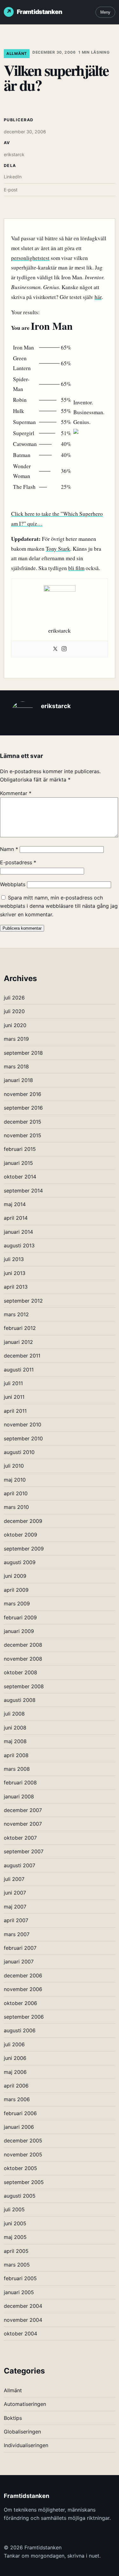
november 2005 (23, 2154)
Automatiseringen (25, 2404)
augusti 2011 (19, 1370)
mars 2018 (16, 1066)
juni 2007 (15, 1893)
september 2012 (23, 1301)
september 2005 (24, 2182)
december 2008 (23, 1645)
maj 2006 (15, 2072)
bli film (76, 568)
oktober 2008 (20, 1672)
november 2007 (23, 1824)
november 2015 (23, 1135)
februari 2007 (20, 1948)
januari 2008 (19, 1796)
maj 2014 (15, 1204)
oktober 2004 (20, 2334)
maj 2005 (15, 2237)
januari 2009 (19, 1631)
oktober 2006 (20, 2003)
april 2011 (15, 1411)
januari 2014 (18, 1232)
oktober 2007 (20, 1838)
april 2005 (16, 2251)
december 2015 (23, 1122)
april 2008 (16, 1755)
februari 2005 (20, 2278)
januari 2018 (18, 1080)
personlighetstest (30, 258)
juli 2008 (14, 1714)
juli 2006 (14, 2044)
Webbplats (13, 884)
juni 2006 (15, 2058)
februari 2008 (20, 1783)
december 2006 (23, 1975)
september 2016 (23, 1108)
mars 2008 (17, 1769)
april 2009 (16, 1590)
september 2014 (23, 1191)
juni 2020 (15, 1025)
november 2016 (23, 1094)
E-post (11, 190)
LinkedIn (13, 177)
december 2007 (23, 1810)
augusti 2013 (19, 1245)
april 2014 (16, 1218)
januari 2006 (19, 2127)
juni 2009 (15, 1576)
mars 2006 (17, 2099)
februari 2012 (20, 1328)
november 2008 (23, 1659)
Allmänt (17, 53)
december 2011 (22, 1356)
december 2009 (23, 1521)
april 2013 (16, 1287)
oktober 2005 (20, 2168)
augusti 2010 (19, 1452)
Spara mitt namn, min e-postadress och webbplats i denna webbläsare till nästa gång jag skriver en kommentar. (59, 906)
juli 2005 (14, 2209)
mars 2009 (17, 1603)
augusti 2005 (20, 2196)
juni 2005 (15, 2223)
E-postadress (18, 862)
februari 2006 (20, 2113)
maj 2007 (15, 1907)
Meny (105, 12)
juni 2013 (15, 1273)
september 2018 (23, 1053)
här (98, 297)
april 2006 (16, 2086)
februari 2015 (20, 1149)
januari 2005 (19, 2292)
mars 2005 (17, 2265)
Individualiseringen (26, 2445)
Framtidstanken (40, 12)
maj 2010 (15, 1480)
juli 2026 (14, 998)
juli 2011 (13, 1383)
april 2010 (16, 1493)
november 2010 (23, 1424)
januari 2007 (19, 1962)
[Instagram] (64, 649)
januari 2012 (18, 1342)
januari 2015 (18, 1163)
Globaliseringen (22, 2432)
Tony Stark (58, 549)
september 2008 (24, 1686)
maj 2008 (15, 1741)
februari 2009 (20, 1617)
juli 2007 (14, 1879)
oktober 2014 (20, 1177)
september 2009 (24, 1549)
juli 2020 (14, 1011)
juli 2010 (14, 1466)
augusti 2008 (20, 1700)
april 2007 (16, 1920)
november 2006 (23, 1989)
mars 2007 (17, 1934)
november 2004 (23, 2320)
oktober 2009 (20, 1535)
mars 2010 (16, 1507)
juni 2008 (15, 1728)
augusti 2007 (20, 1865)
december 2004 (23, 2306)
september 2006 (24, 2017)
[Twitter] (55, 649)
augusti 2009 (20, 1562)
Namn (9, 849)
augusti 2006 (20, 2030)
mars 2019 (16, 1039)
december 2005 (23, 2141)
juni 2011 (14, 1397)
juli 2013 (14, 1259)
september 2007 (24, 1851)
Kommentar (16, 793)
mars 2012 (16, 1314)
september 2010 (23, 1438)
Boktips (13, 2418)
